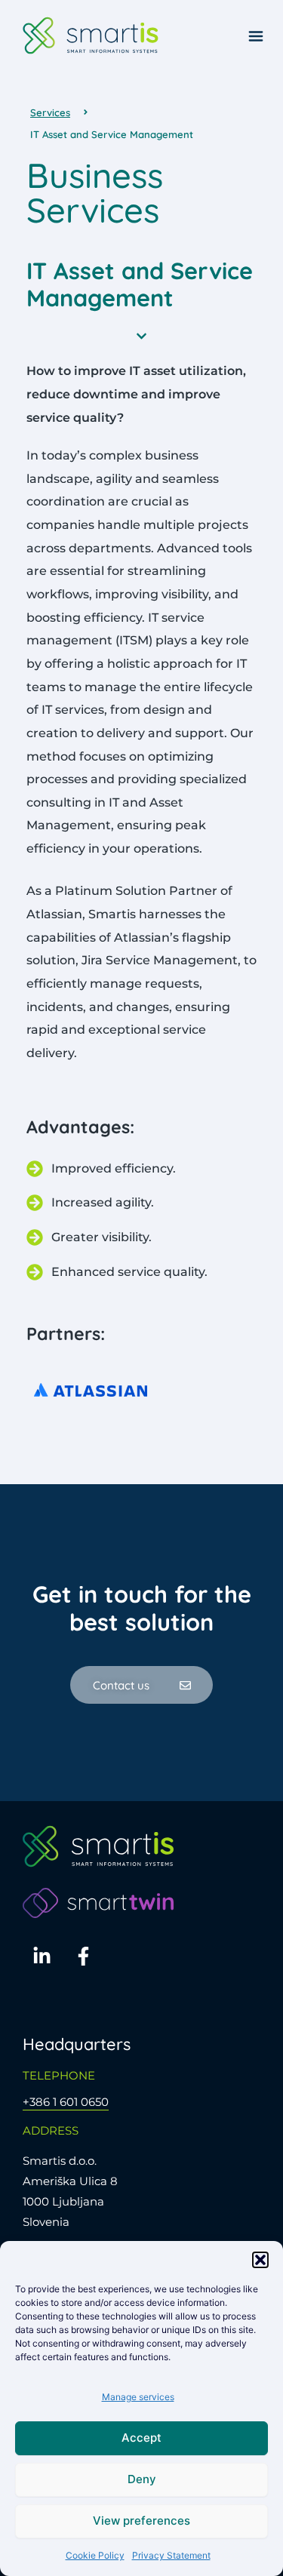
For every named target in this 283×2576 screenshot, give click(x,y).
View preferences (141, 2521)
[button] (260, 2260)
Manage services (138, 2397)
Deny (142, 2479)
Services (50, 112)
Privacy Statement (171, 2555)
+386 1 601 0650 (66, 2102)
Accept (141, 2438)
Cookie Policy (95, 2555)
